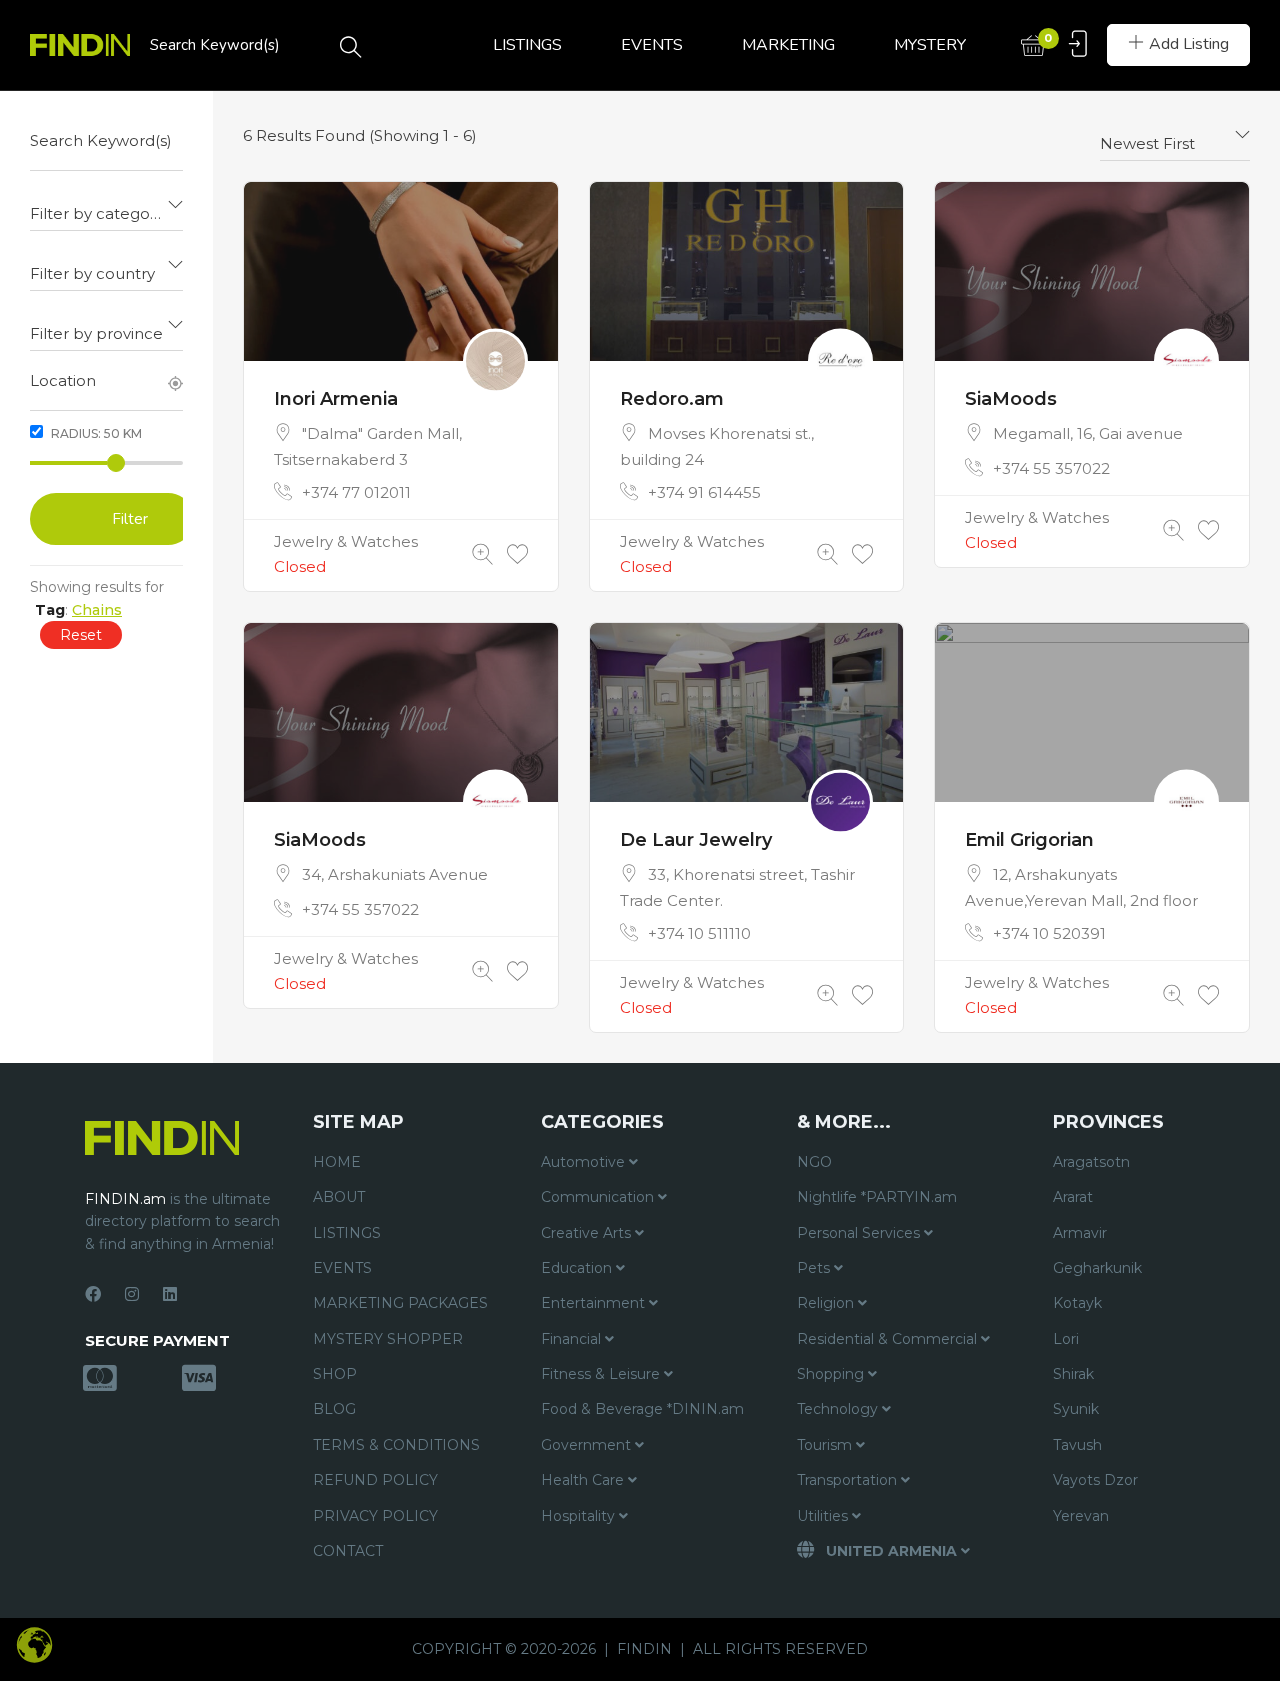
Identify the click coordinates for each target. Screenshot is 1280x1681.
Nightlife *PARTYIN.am (877, 1197)
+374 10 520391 (1049, 933)
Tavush (1077, 1445)
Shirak (1073, 1374)
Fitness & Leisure (602, 1374)
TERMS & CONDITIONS (396, 1445)
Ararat (1073, 1197)
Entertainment (595, 1303)
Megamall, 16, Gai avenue (1088, 433)
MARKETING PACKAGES (400, 1303)
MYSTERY (930, 45)
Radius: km (95, 433)
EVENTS (652, 45)
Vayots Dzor (1095, 1480)
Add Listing (1189, 44)
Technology (839, 1409)
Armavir (1080, 1233)
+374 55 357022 (1051, 468)
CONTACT (348, 1551)
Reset (81, 635)
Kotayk (1077, 1303)
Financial (573, 1339)
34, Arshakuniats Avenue (395, 874)
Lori (1066, 1339)
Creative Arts (588, 1233)
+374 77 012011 (356, 492)
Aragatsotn (1091, 1162)
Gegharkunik (1097, 1268)
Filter (130, 519)
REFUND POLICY (375, 1480)
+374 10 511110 (699, 933)
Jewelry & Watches (346, 541)
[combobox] (106, 206)
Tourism (826, 1445)
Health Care (584, 1480)
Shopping (832, 1374)
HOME (337, 1162)
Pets (815, 1268)
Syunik (1076, 1409)
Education (578, 1268)
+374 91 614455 (704, 492)
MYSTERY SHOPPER (388, 1339)
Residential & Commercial (889, 1339)
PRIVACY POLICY (375, 1516)
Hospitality (580, 1516)
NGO (814, 1162)
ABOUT (339, 1197)
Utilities (824, 1516)
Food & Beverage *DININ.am (642, 1409)
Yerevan (1081, 1516)
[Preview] (482, 554)
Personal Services (860, 1233)
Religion (827, 1303)
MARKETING (788, 45)
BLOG (334, 1409)
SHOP (335, 1374)
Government (588, 1445)
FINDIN (644, 1649)
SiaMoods (1011, 399)
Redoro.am (672, 399)
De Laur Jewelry (696, 840)
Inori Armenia (336, 399)
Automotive (585, 1162)
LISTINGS (527, 45)
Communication (599, 1197)
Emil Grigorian (1029, 840)
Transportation (849, 1480)
